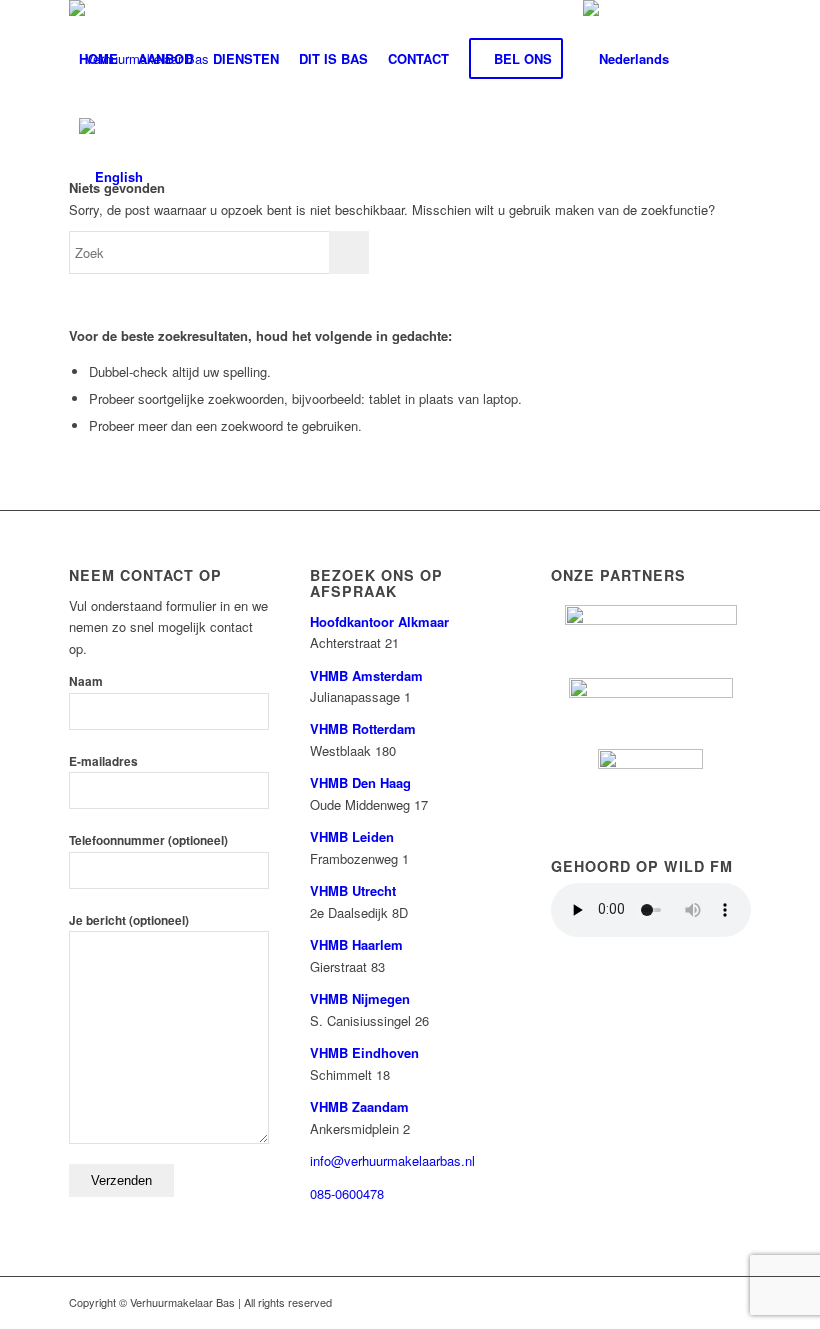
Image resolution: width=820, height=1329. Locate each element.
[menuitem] (98, 59)
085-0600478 (347, 1193)
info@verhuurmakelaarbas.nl (392, 1160)
